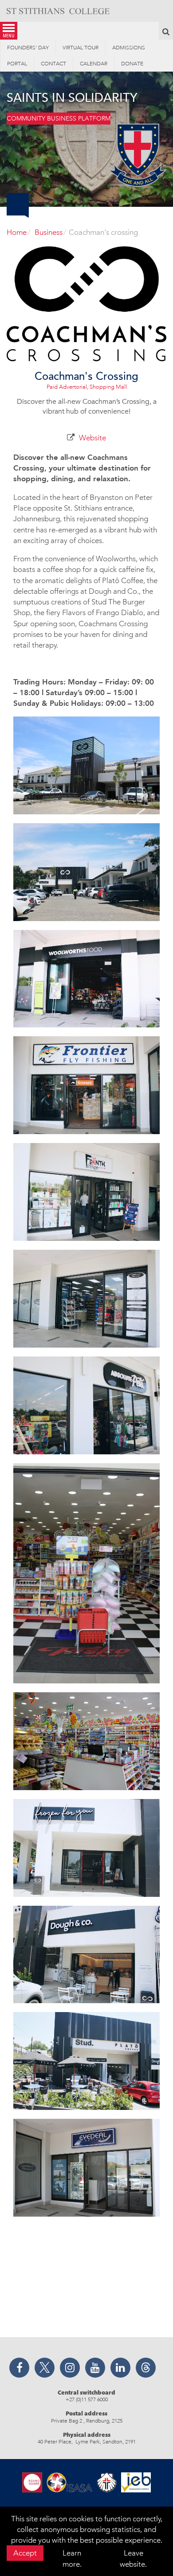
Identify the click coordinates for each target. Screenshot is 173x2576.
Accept (25, 2553)
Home (17, 232)
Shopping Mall (108, 387)
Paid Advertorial (67, 387)
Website (92, 438)
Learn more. (72, 2558)
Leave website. (133, 2558)
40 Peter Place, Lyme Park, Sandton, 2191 (87, 2442)
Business (49, 232)
